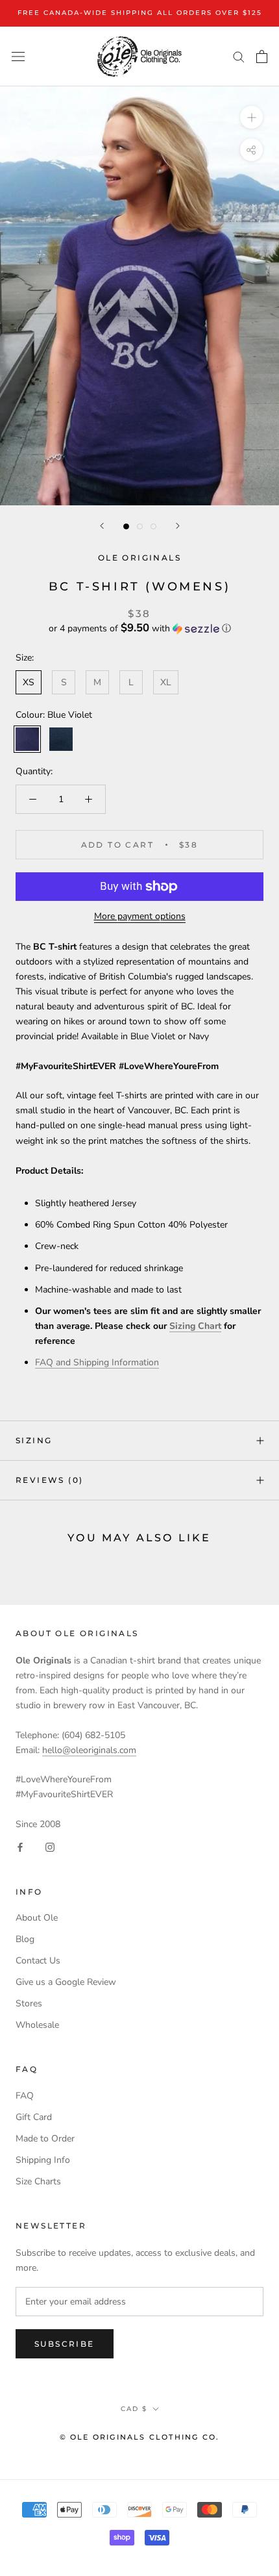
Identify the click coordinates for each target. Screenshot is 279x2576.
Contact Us (38, 1961)
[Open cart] (262, 57)
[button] (139, 628)
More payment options (140, 916)
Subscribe (65, 2344)
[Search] (239, 56)
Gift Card (34, 2117)
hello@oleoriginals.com (89, 1750)
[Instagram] (50, 1847)
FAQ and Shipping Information (97, 1362)
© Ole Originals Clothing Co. (140, 2437)
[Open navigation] (18, 56)
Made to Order (45, 2139)
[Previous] (102, 526)
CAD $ (134, 2409)
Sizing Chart (195, 1326)
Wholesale (37, 2025)
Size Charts (38, 2181)
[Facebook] (20, 1847)
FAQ (25, 2096)
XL (166, 682)
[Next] (178, 526)
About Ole (37, 1918)
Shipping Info (43, 2160)
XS (29, 682)
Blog (25, 1939)
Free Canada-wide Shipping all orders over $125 (140, 13)
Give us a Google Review (66, 1982)
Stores (29, 2003)
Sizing (34, 1440)
